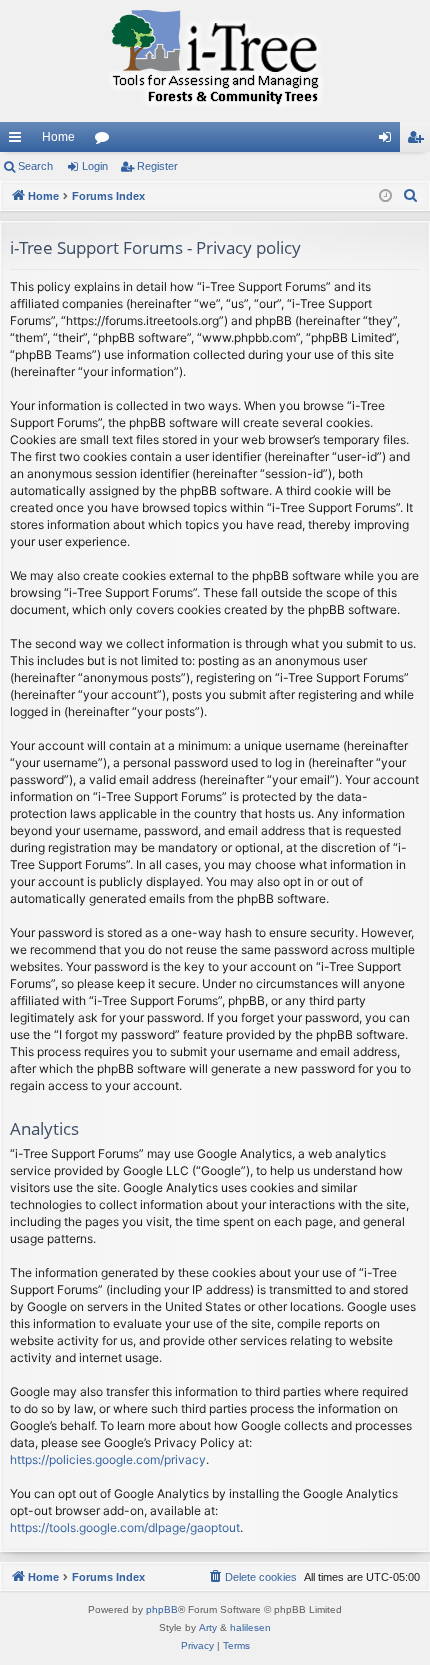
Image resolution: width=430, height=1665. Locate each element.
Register (157, 166)
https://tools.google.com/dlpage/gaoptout (125, 1527)
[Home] (215, 61)
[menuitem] (411, 196)
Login (95, 166)
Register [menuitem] (419, 141)
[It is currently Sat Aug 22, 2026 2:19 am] (385, 196)
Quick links (19, 141)
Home (58, 137)
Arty (208, 1627)
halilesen (250, 1627)
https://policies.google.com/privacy (108, 1459)
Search (35, 166)
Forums (106, 141)
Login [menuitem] (389, 141)
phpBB (162, 1609)
